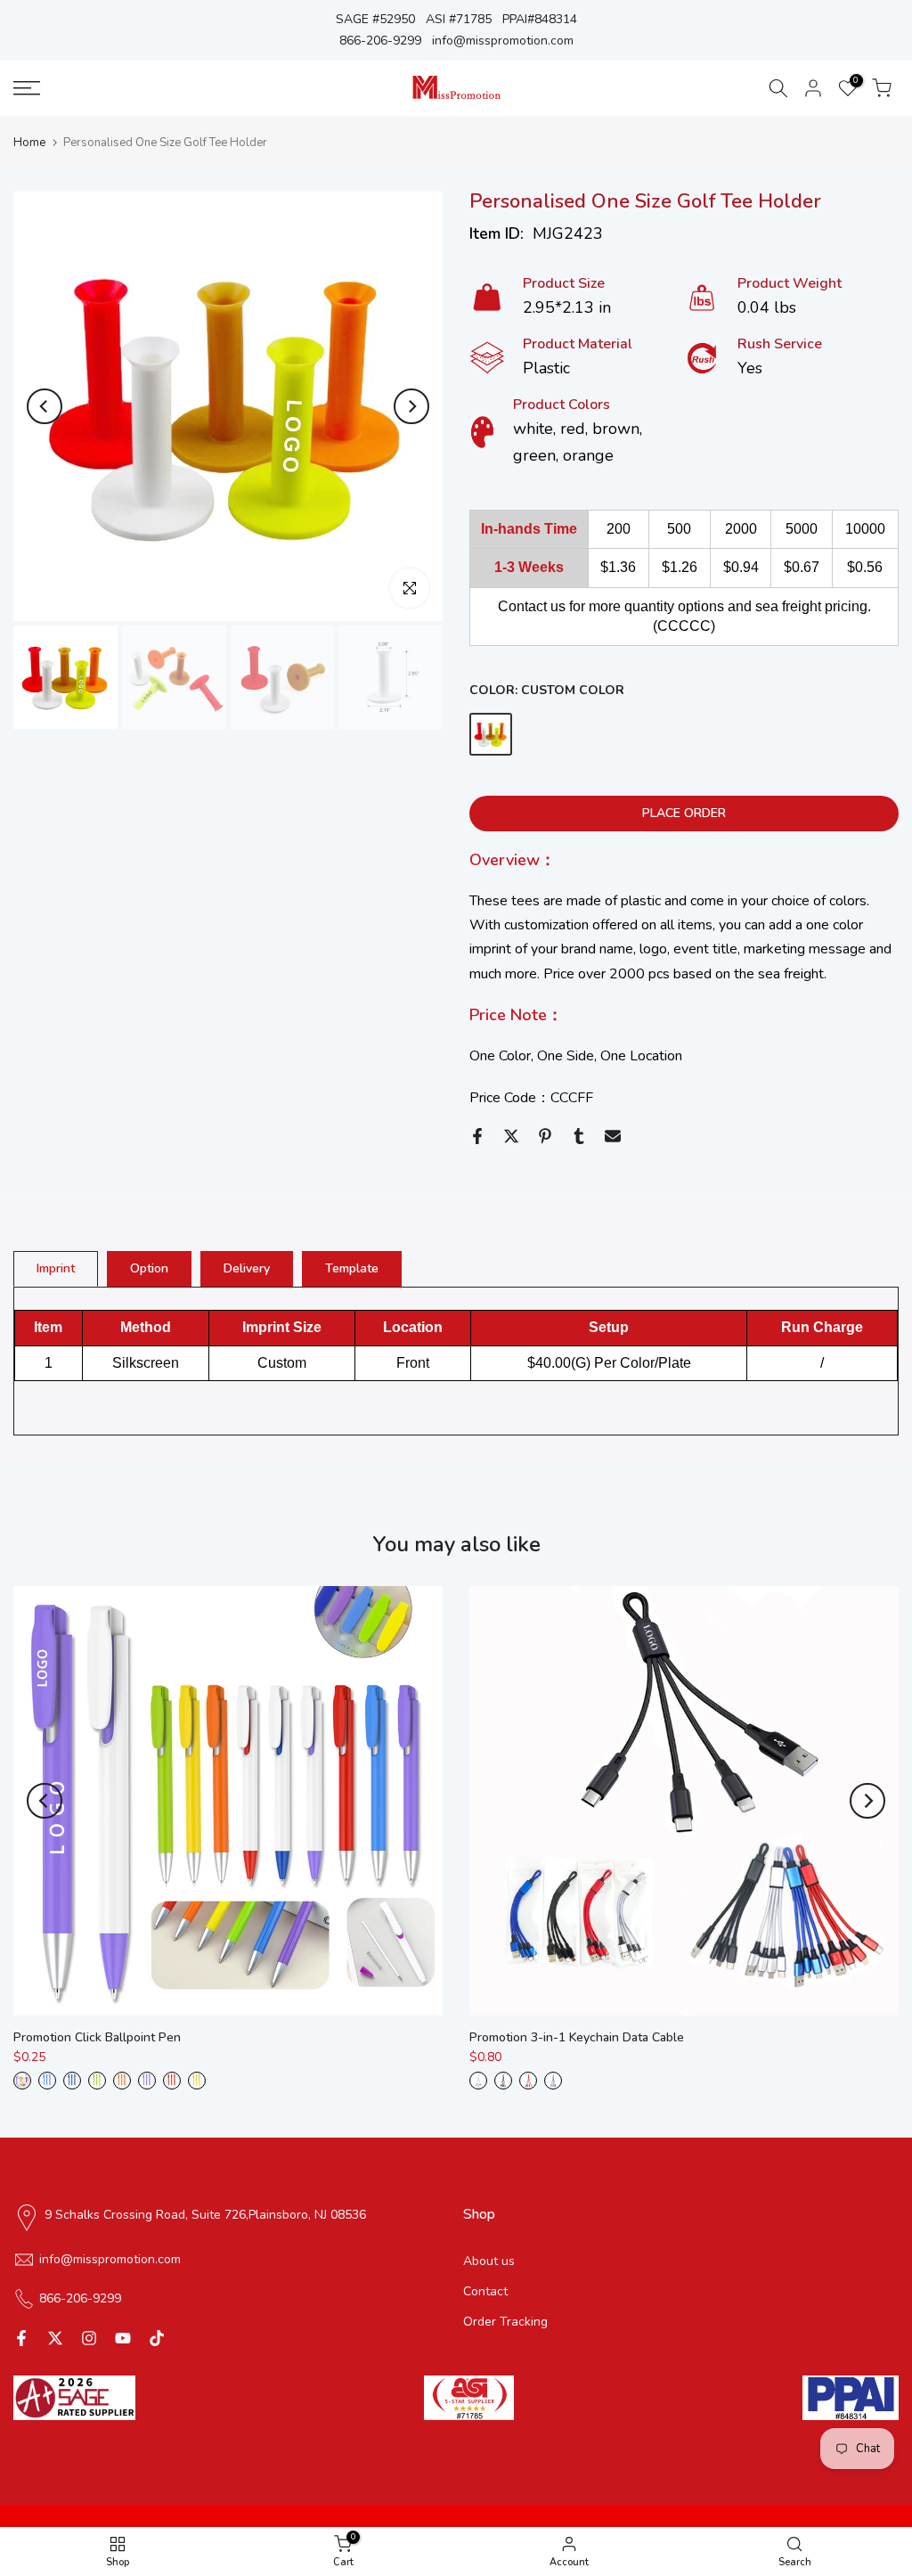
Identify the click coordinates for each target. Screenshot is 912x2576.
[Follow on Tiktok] (157, 2338)
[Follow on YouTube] (123, 2338)
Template (352, 1268)
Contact (485, 2291)
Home (29, 143)
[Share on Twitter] (511, 1136)
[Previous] (45, 406)
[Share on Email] (613, 1136)
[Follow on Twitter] (55, 2338)
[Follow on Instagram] (89, 2338)
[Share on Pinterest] (545, 1136)
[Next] (411, 406)
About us (489, 2261)
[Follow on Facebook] (21, 2338)
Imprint (56, 1268)
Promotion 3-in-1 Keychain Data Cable (577, 2037)
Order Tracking (505, 2322)
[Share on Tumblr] (579, 1136)
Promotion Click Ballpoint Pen (97, 2037)
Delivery (247, 1268)
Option (149, 1268)
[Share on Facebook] (477, 1136)
